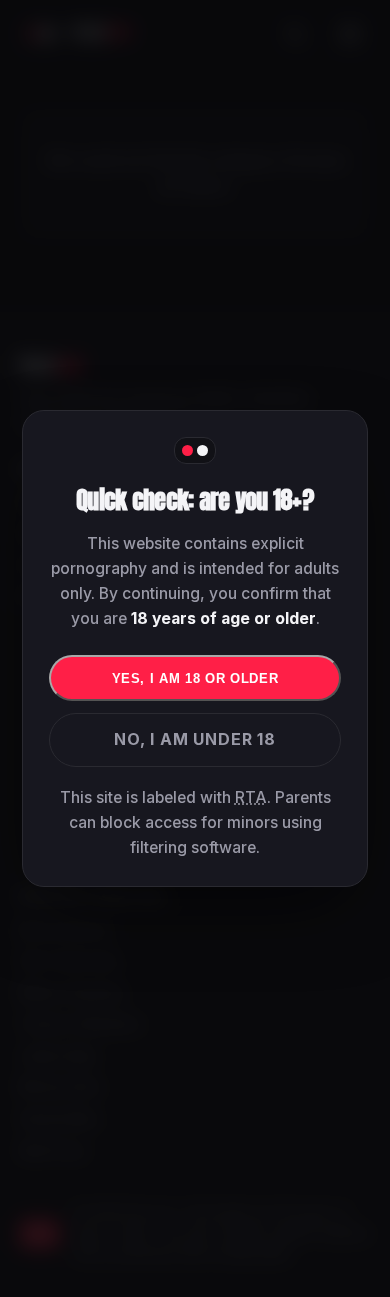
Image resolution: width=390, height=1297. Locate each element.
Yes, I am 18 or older (195, 678)
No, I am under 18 (195, 739)
